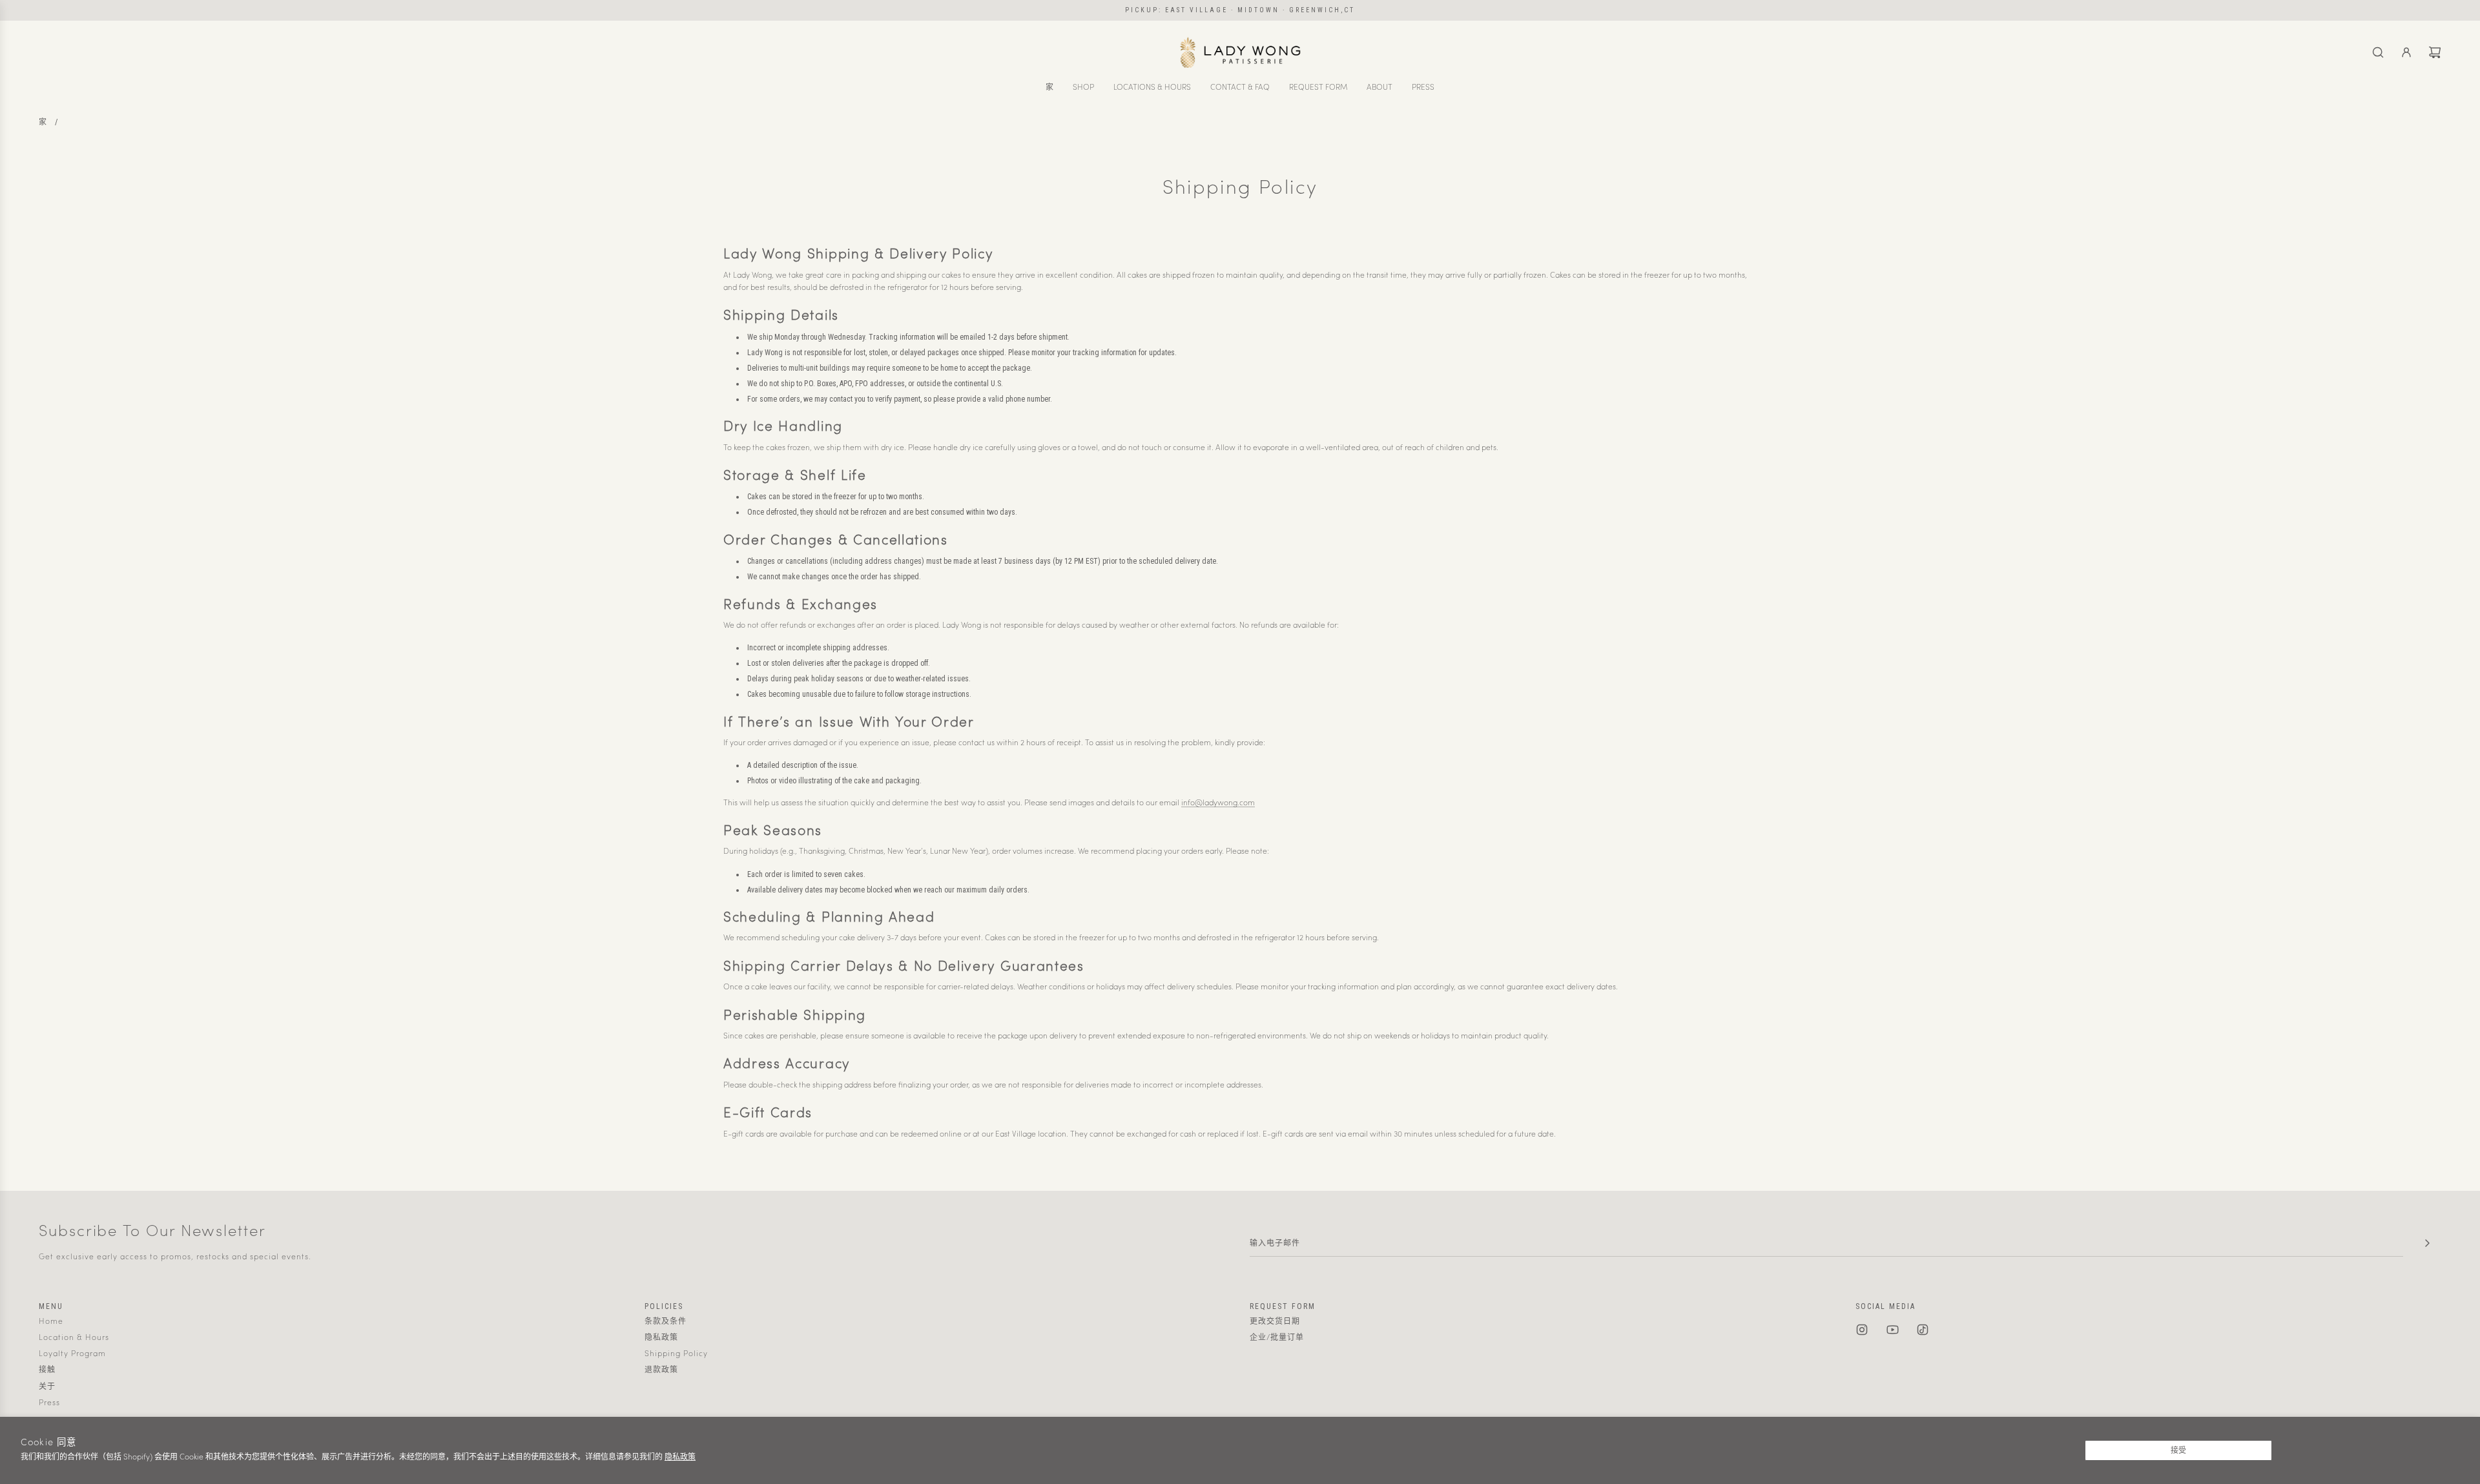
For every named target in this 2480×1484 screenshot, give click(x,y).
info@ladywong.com (1218, 803)
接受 (2178, 1450)
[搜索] (2378, 52)
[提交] (2427, 1243)
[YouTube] (1892, 1330)
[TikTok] (1923, 1330)
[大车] (2435, 52)
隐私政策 (680, 1458)
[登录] (2406, 52)
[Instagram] (1862, 1330)
